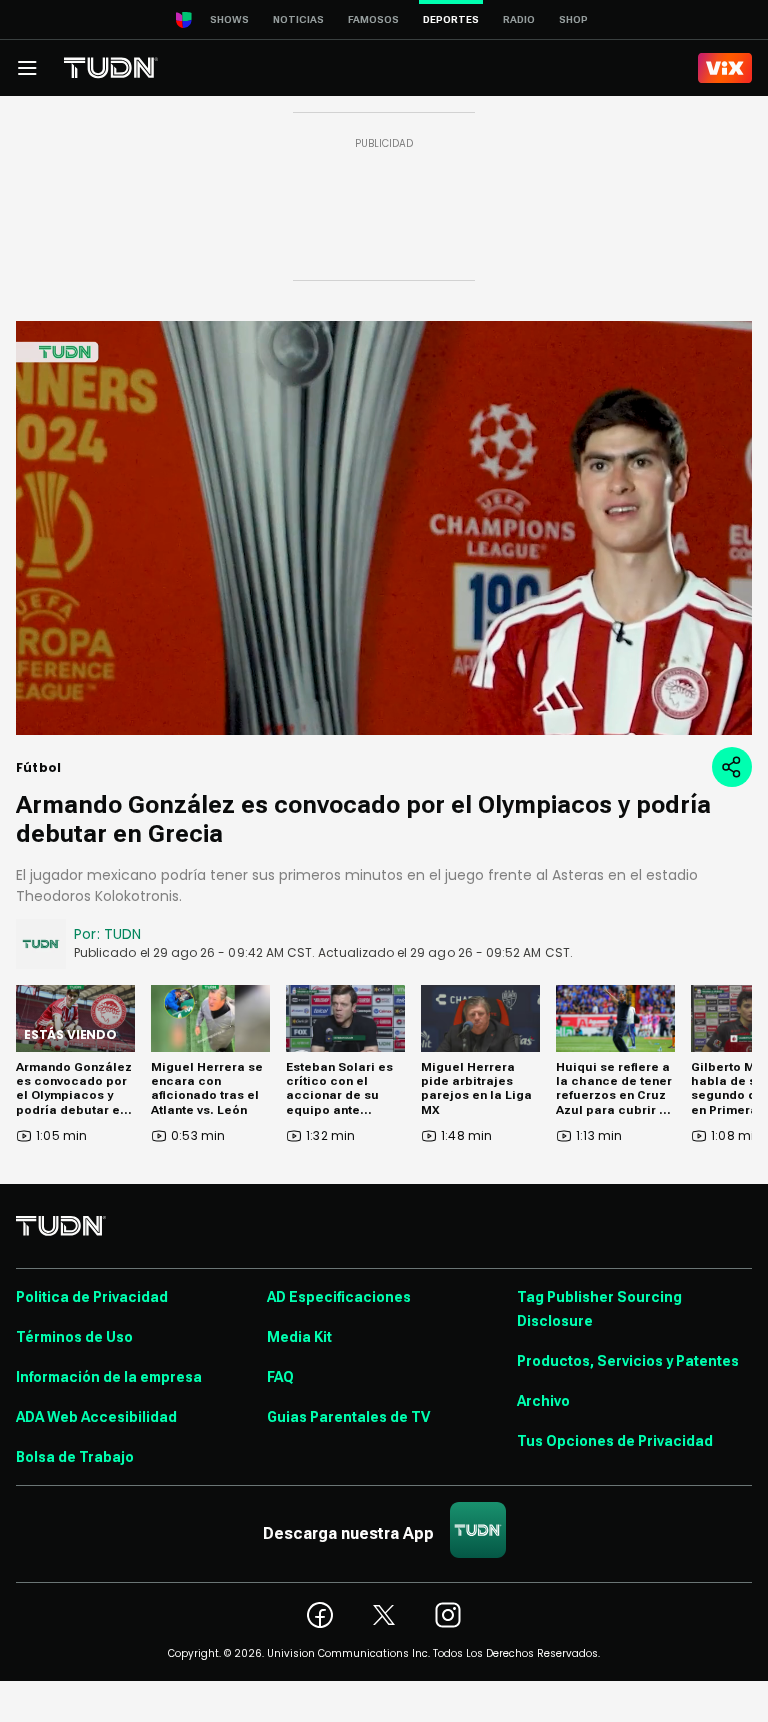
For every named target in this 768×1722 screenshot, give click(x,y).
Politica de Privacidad (92, 1297)
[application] (384, 528)
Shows (229, 19)
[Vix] (725, 68)
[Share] (732, 767)
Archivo (543, 1401)
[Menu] (27, 68)
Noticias (298, 19)
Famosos (373, 19)
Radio (519, 19)
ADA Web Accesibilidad (96, 1417)
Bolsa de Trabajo (75, 1457)
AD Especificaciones (339, 1297)
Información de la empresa (109, 1377)
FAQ (280, 1377)
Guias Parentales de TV (348, 1417)
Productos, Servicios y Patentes (628, 1361)
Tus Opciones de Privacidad (615, 1441)
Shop (573, 19)
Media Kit (299, 1337)
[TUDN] (111, 68)
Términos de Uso (74, 1337)
